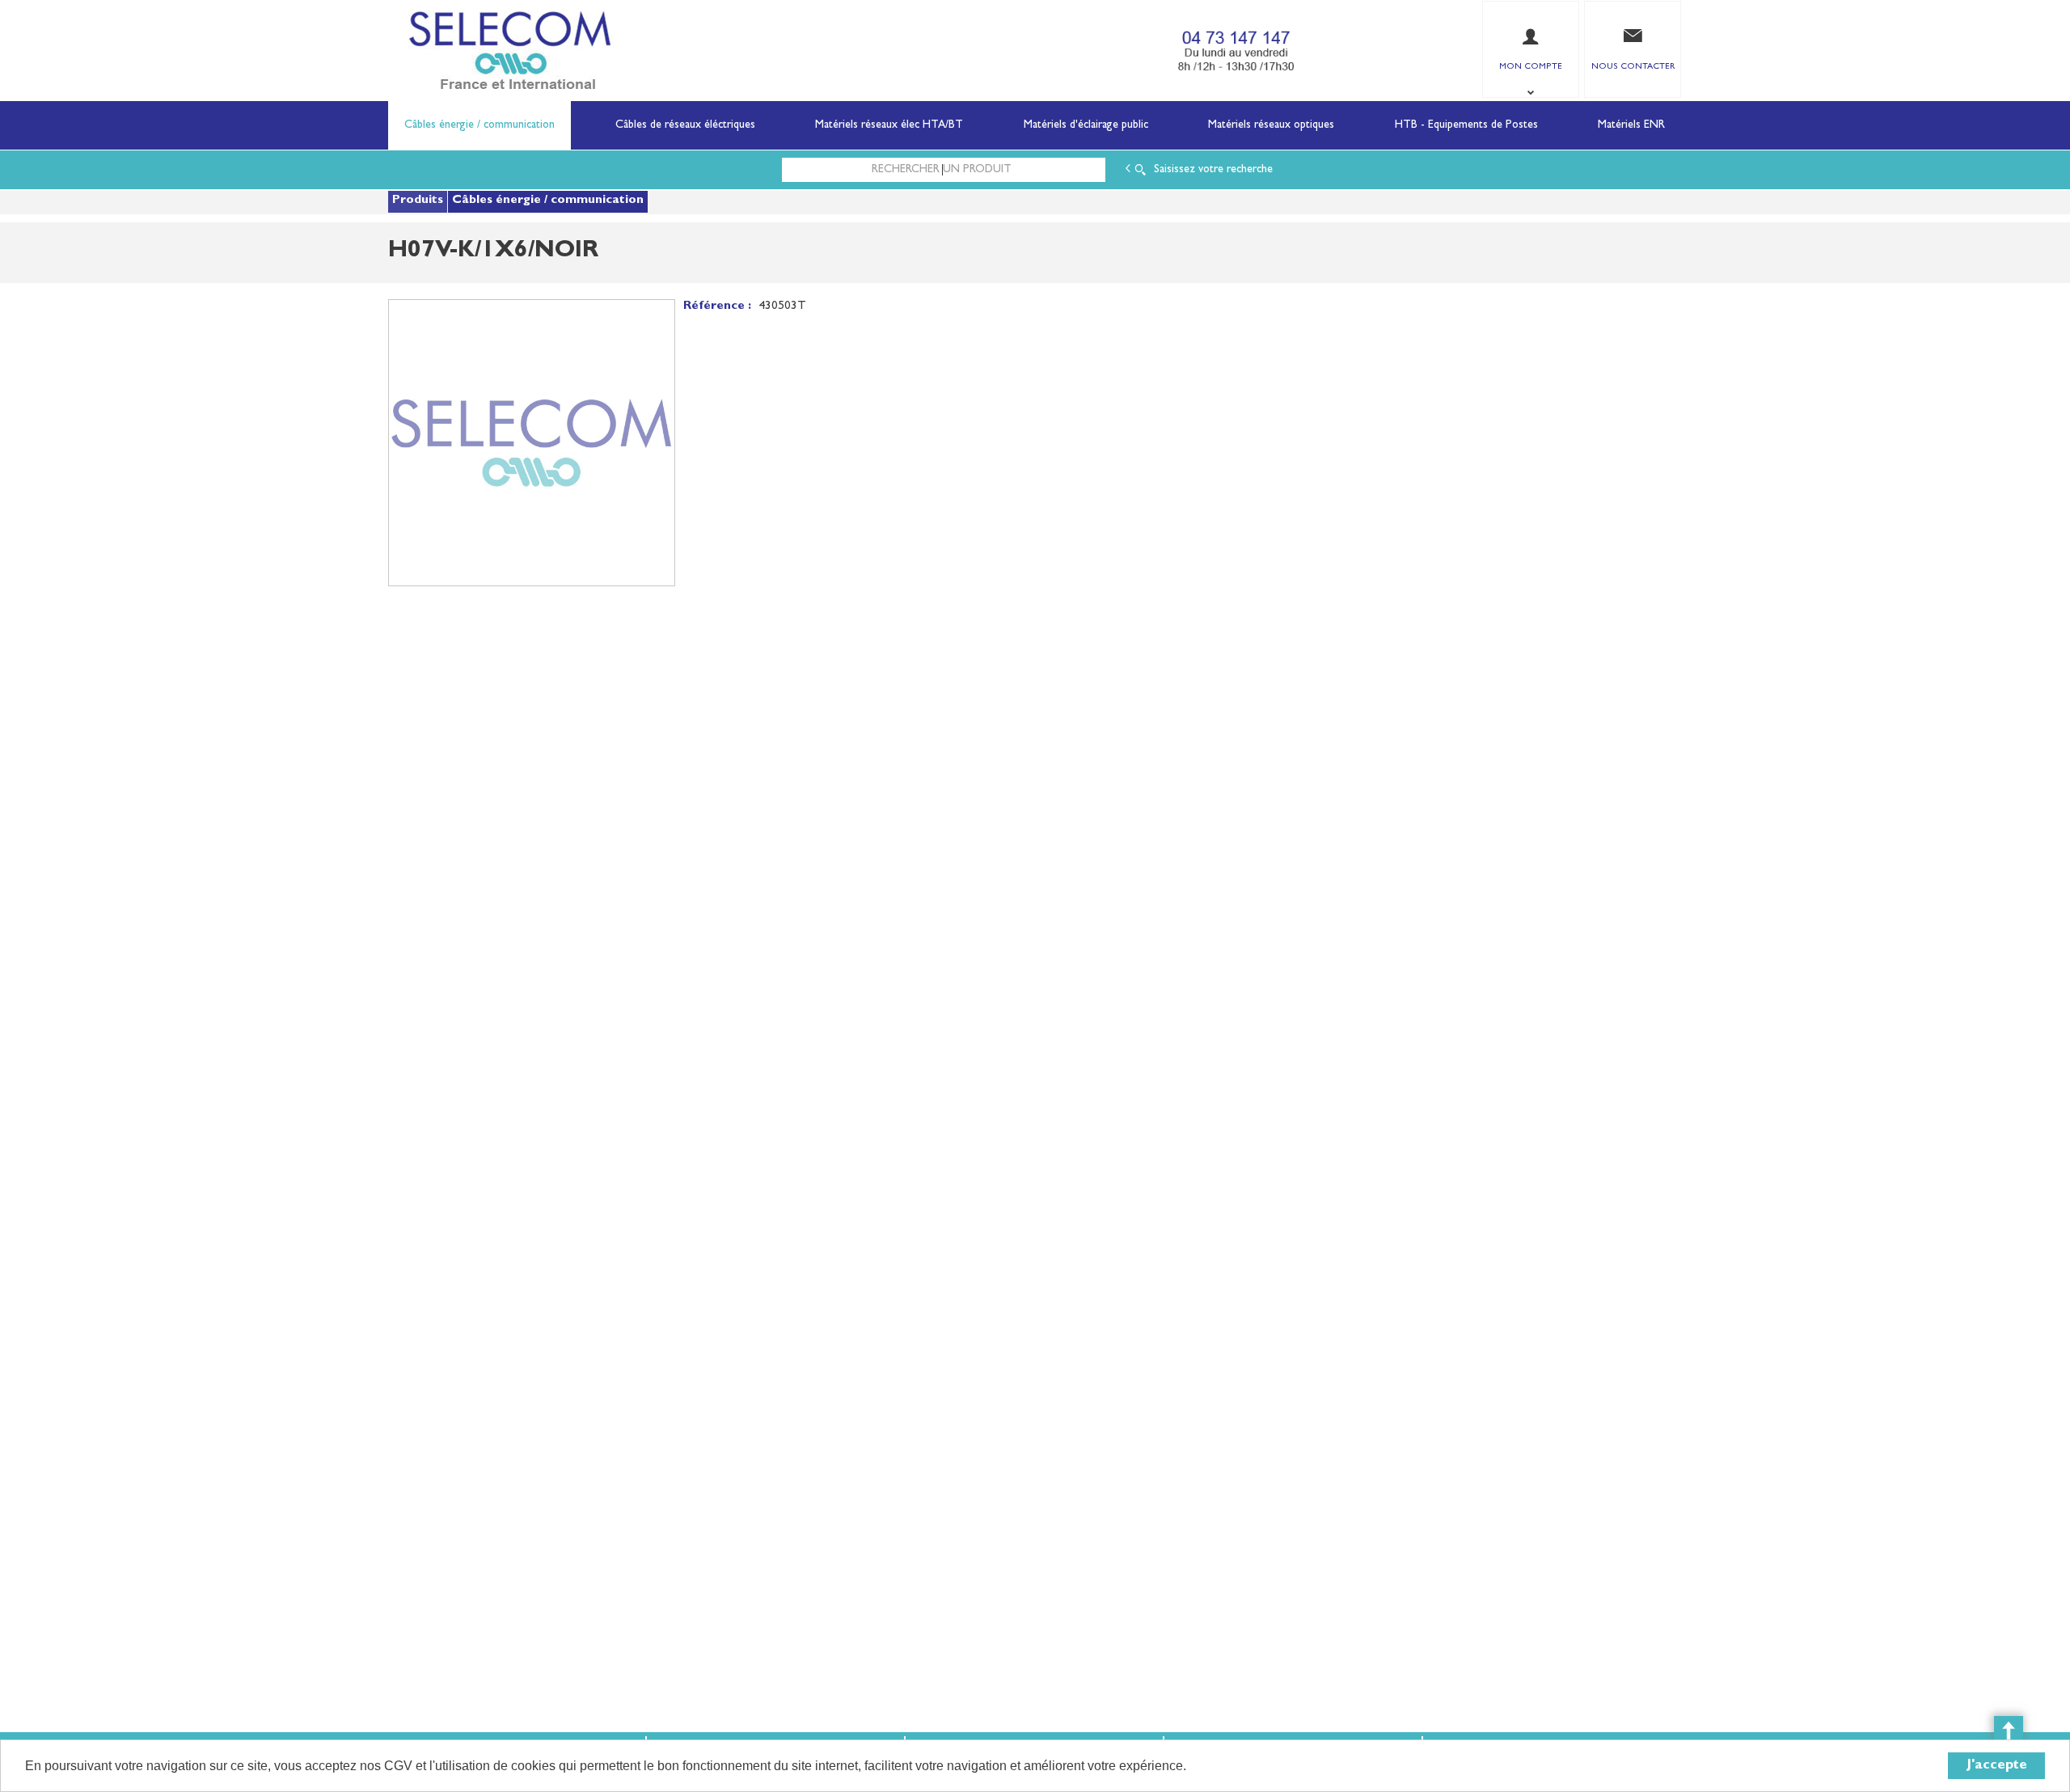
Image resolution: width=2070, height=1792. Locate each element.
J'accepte (1997, 1766)
